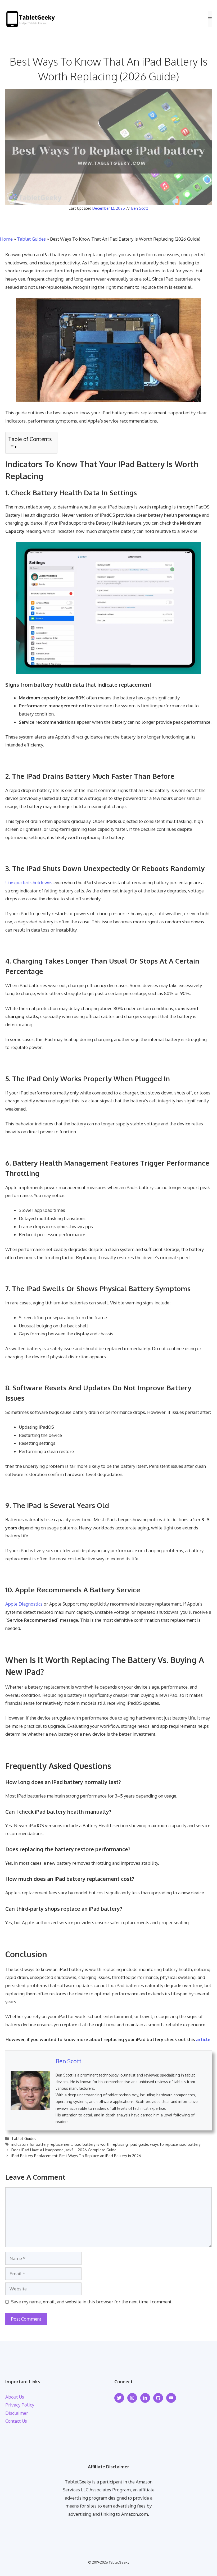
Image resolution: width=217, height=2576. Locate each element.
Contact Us (16, 2421)
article (203, 2039)
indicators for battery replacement (42, 2144)
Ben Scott (140, 208)
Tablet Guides (31, 239)
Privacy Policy (20, 2405)
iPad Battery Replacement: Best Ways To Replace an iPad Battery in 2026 (76, 2156)
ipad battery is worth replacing (101, 2144)
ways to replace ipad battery (175, 2144)
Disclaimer (17, 2413)
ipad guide (139, 2144)
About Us (15, 2397)
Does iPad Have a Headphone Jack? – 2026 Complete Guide (64, 2150)
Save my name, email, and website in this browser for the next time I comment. (92, 2302)
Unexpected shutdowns (29, 883)
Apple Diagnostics (24, 1604)
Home (6, 239)
